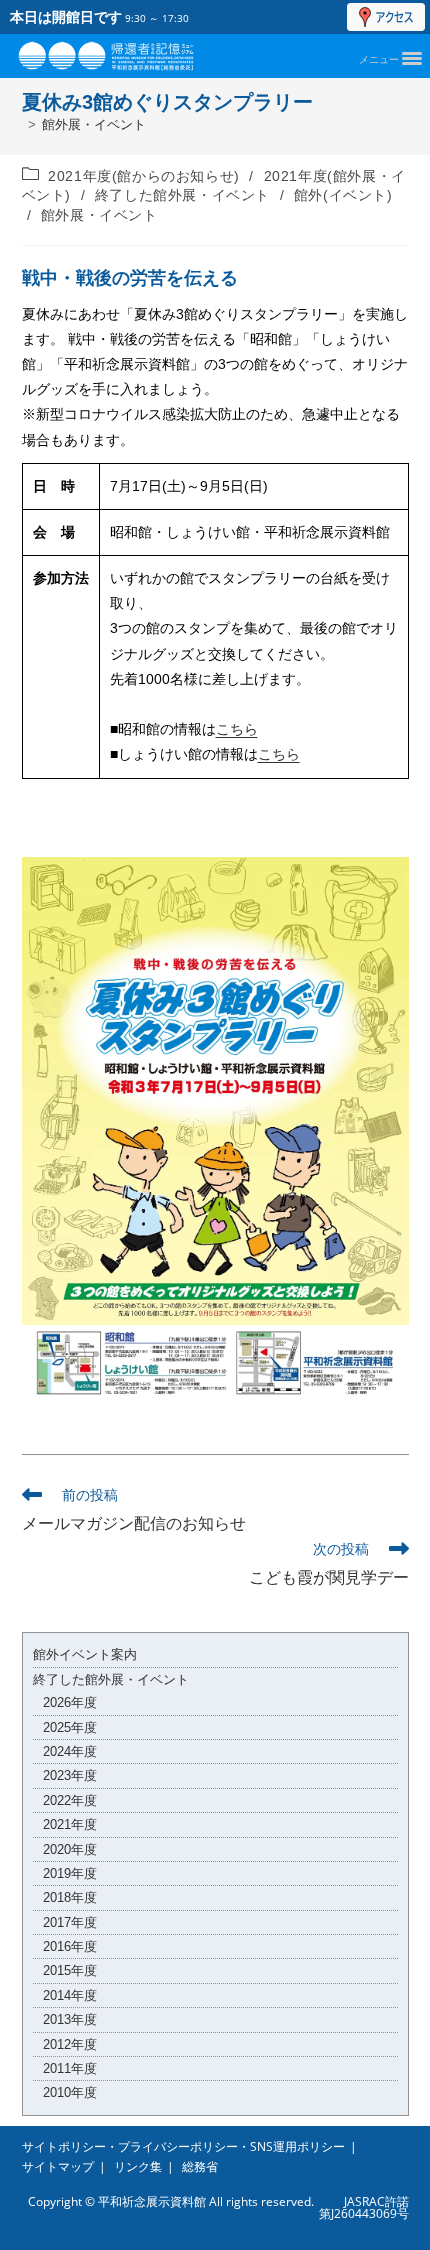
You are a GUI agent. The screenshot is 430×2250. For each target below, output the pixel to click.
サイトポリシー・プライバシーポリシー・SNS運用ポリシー (183, 2146)
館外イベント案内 (85, 1654)
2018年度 (70, 1897)
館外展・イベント (94, 124)
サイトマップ (58, 2166)
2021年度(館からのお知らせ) (144, 176)
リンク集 (138, 2166)
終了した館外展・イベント (182, 195)
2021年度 (70, 1824)
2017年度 (70, 1922)
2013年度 (70, 2019)
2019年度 (70, 1873)
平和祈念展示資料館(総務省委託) (128, 51)
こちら (237, 729)
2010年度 (70, 2092)
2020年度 (70, 1849)
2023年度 (70, 1775)
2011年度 (70, 2068)
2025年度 (70, 1727)
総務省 (200, 2166)
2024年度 (70, 1751)
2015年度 (70, 1970)
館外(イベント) (343, 195)
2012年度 (70, 2044)
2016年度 (70, 1946)
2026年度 (70, 1702)
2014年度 (70, 1995)
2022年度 (70, 1800)
